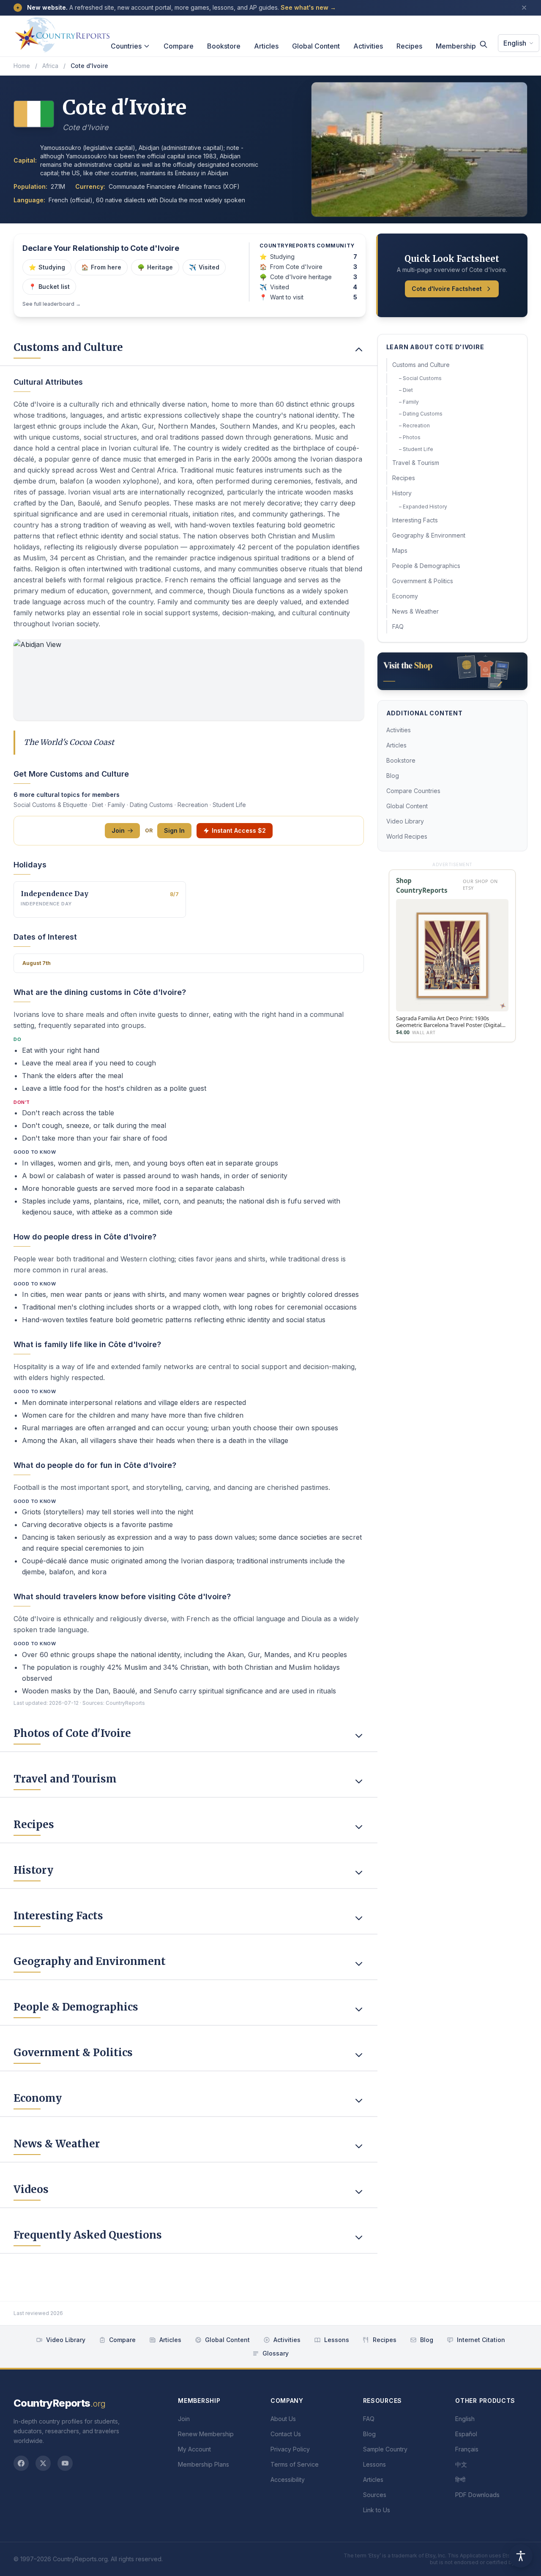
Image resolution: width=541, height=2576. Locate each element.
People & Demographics (426, 566)
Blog (393, 776)
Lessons (337, 2340)
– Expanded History (423, 507)
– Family (409, 402)
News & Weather (415, 611)
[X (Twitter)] (43, 2463)
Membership (456, 46)
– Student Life (416, 449)
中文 (461, 2464)
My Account (194, 2449)
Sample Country (385, 2449)
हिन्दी (460, 2480)
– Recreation (414, 425)
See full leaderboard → (52, 304)
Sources (375, 2495)
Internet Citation (481, 2340)
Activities (368, 46)
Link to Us (377, 2510)
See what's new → (308, 7)
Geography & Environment (429, 535)
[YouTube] (65, 2463)
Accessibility (288, 2480)
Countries (126, 46)
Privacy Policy (290, 2449)
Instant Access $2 (239, 830)
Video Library (405, 821)
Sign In (174, 830)
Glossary (276, 2353)
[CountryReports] (62, 33)
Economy (405, 596)
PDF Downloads (477, 2495)
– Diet (406, 390)
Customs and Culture (421, 365)
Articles (266, 46)
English (515, 43)
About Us (283, 2419)
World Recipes (407, 836)
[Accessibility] (521, 2556)
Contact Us (286, 2434)
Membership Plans (204, 2464)
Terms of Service (295, 2464)
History (402, 493)
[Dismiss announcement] (524, 8)
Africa (50, 66)
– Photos (410, 437)
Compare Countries (413, 791)
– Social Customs (420, 378)
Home (22, 66)
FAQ (398, 626)
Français (467, 2449)
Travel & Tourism (416, 463)
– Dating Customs (421, 414)
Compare (179, 46)
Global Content (316, 46)
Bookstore (224, 46)
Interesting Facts (415, 520)
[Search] (484, 44)
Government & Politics (423, 581)
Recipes (409, 46)
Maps (400, 550)
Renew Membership (206, 2434)
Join (118, 830)
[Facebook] (21, 2463)
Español (466, 2434)
